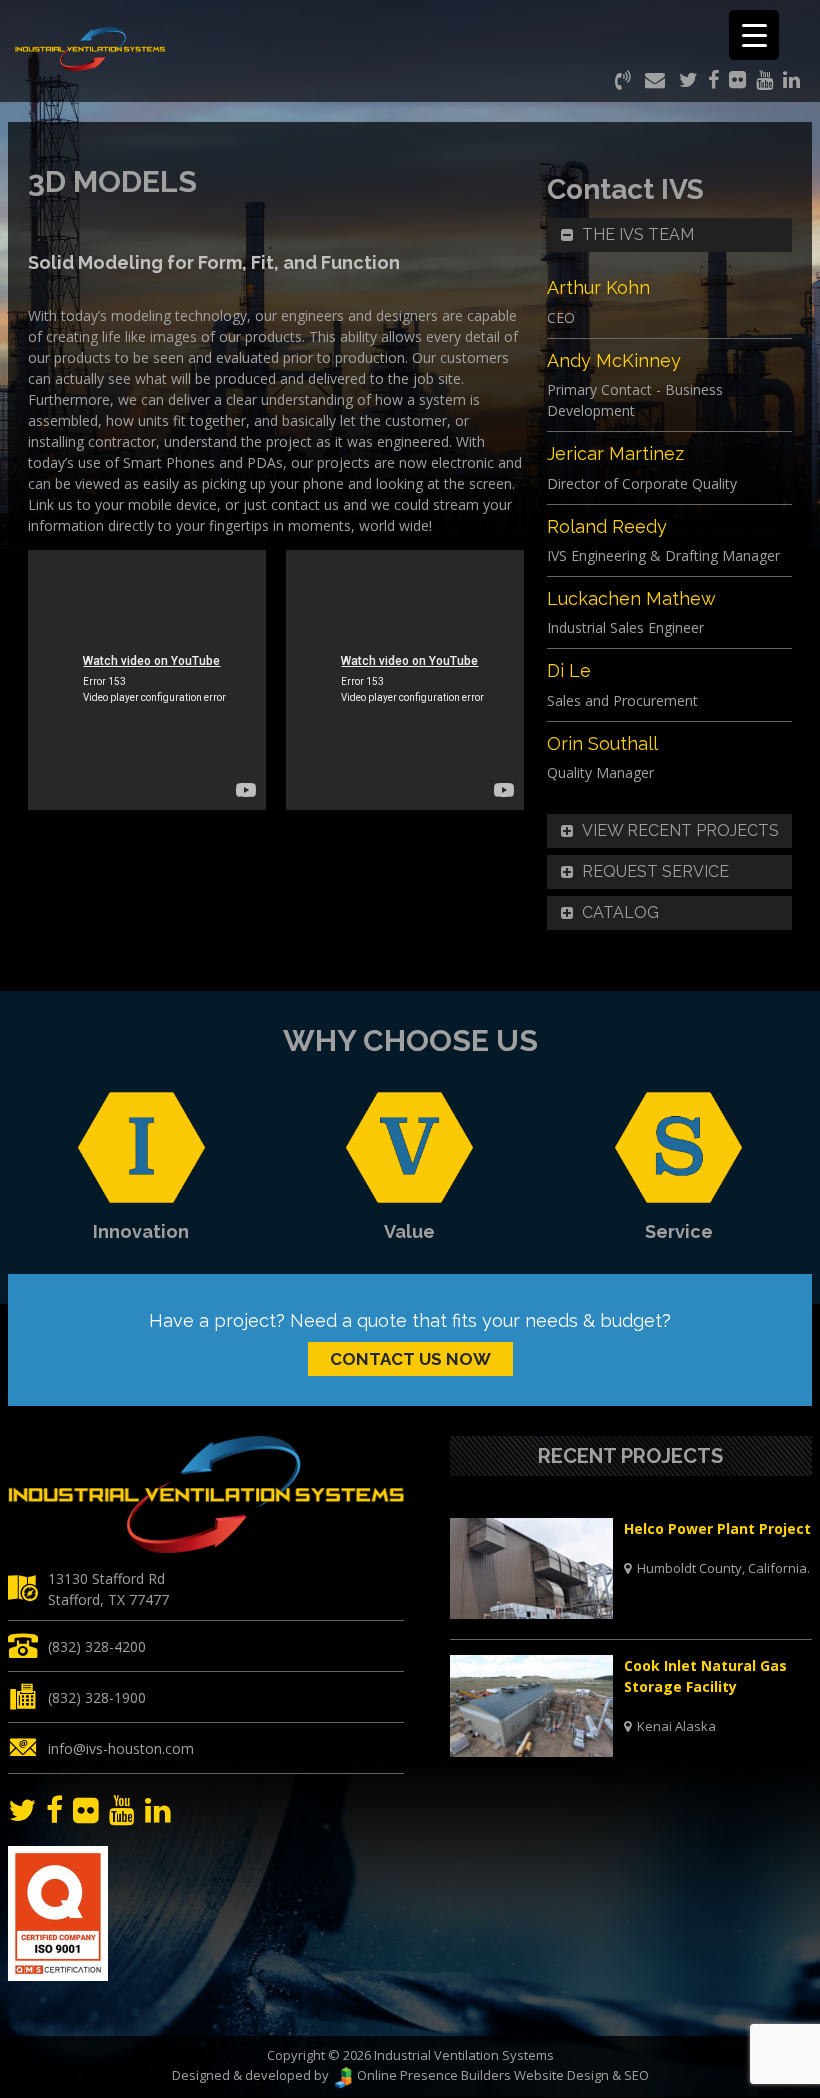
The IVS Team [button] (638, 234)
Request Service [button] (655, 871)
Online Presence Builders (432, 2075)
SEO (636, 2075)
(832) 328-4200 (97, 1646)
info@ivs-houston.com (121, 1748)
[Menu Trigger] (754, 35)
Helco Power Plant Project (717, 1528)
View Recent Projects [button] (680, 830)
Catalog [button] (620, 912)
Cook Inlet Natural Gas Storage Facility (705, 1676)
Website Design (561, 2075)
